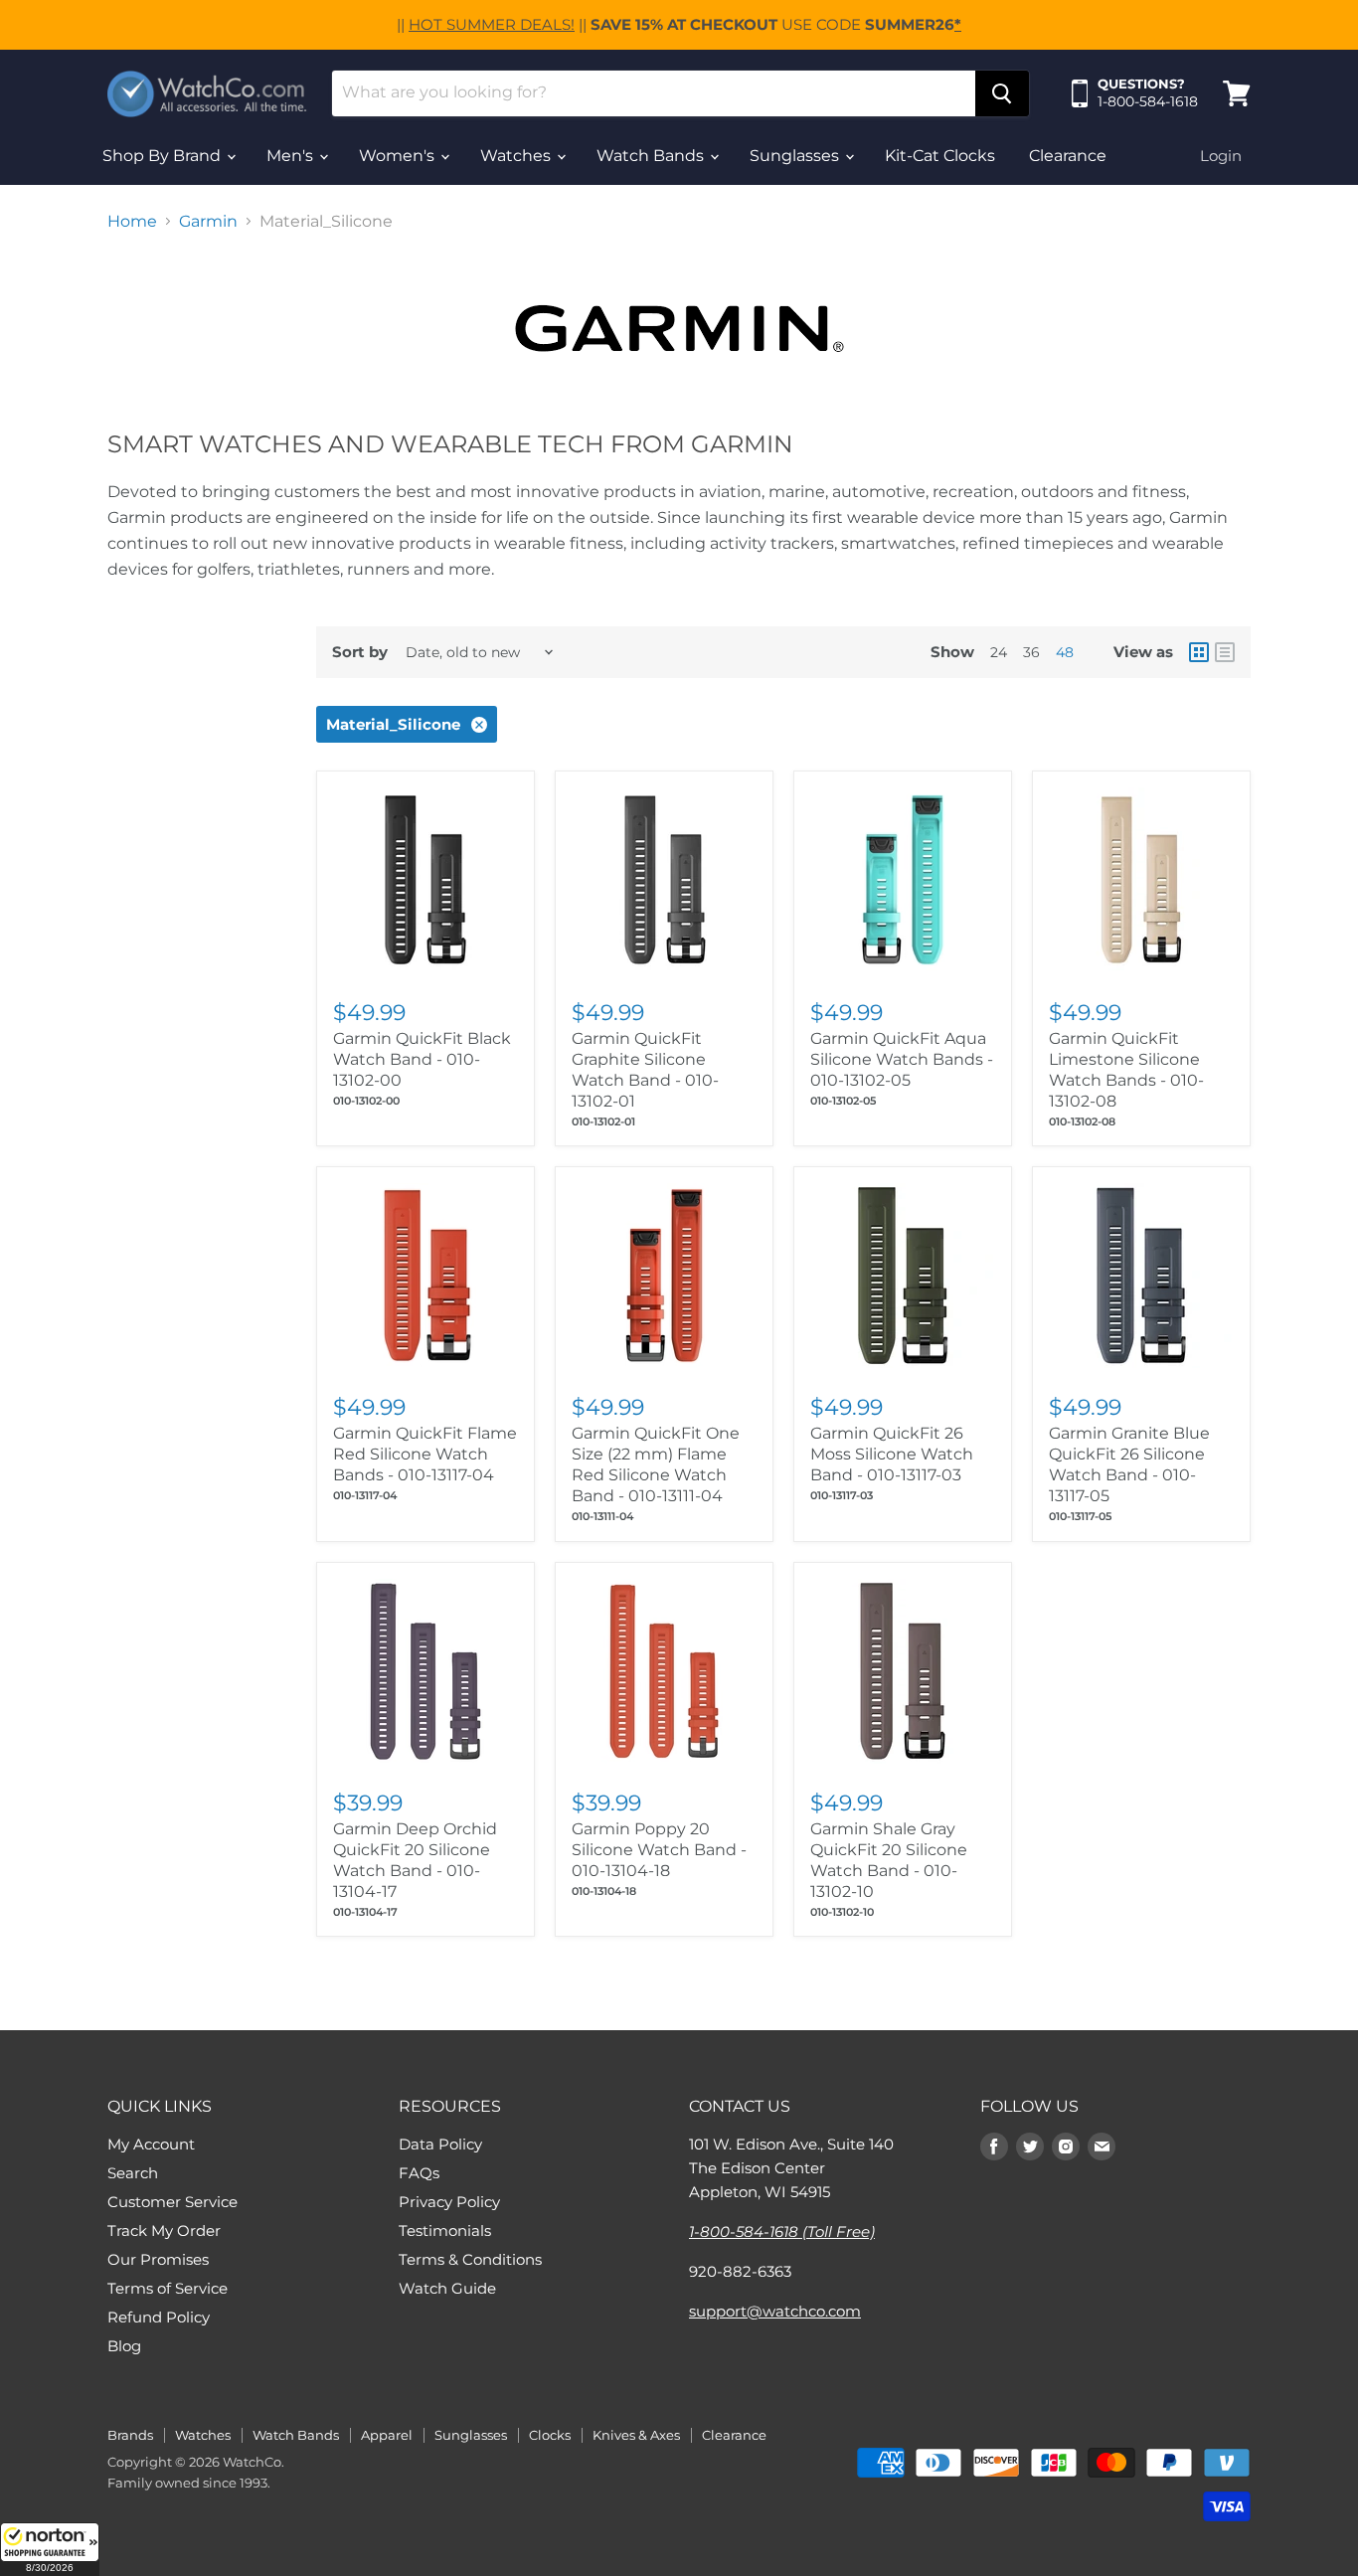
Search (133, 2173)
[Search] (1002, 93)
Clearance (1068, 156)
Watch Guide (447, 2288)
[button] (50, 2549)
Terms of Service (168, 2288)
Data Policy (440, 2144)
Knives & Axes (636, 2435)
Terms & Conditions (470, 2259)
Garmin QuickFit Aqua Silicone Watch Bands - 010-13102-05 (902, 1059)
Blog (124, 2346)
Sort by (360, 652)
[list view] (1225, 652)
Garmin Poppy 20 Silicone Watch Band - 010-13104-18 (659, 1850)
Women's (399, 156)
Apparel (387, 2435)
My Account (151, 2144)
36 (1031, 652)
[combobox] (654, 93)
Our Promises (158, 2259)
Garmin (208, 222)
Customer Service (172, 2202)
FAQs (419, 2173)
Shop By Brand (164, 156)
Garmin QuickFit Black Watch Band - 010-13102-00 (422, 1059)
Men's (292, 156)
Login (1221, 156)
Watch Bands (652, 156)
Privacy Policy (449, 2202)
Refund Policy (159, 2317)
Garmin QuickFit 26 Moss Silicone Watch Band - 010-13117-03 (892, 1454)
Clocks (550, 2435)
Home (132, 222)
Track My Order (164, 2231)
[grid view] (1199, 652)
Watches (517, 156)
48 (1065, 652)
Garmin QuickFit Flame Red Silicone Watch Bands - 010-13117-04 (425, 1454)
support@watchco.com (775, 2311)
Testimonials (445, 2231)
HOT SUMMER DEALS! (492, 24)
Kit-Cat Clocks (940, 156)
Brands (130, 2435)
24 (999, 652)
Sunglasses (796, 156)
